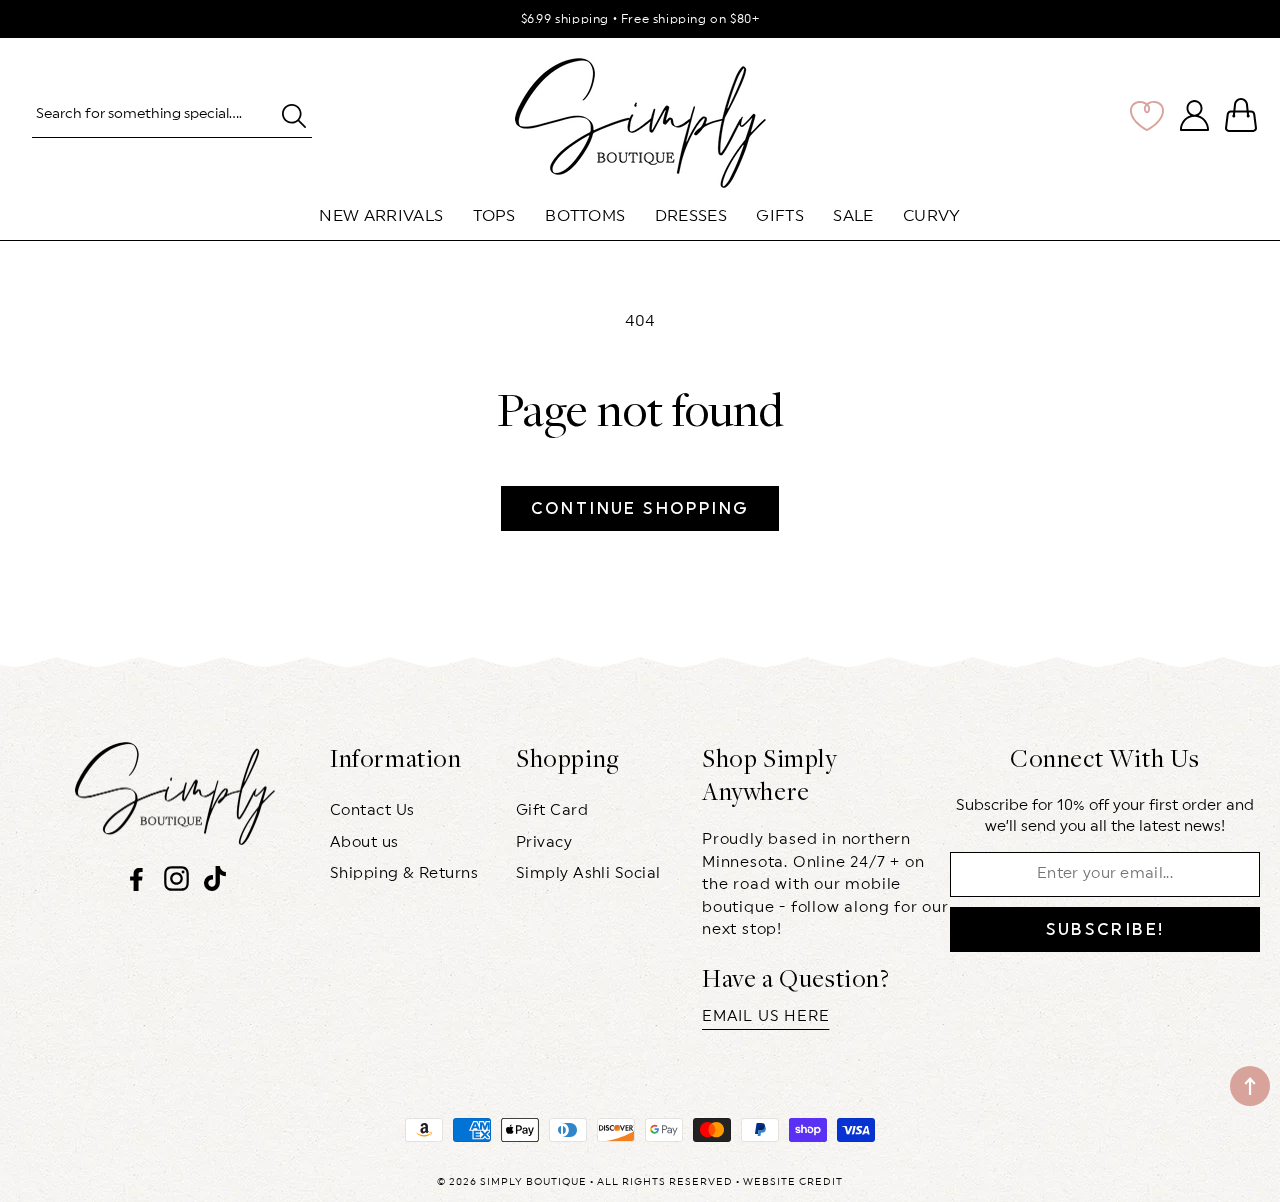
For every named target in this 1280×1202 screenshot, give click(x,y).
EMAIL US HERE (765, 1016)
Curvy (932, 216)
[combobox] (172, 116)
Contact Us (372, 810)
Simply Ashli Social (588, 873)
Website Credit (793, 1182)
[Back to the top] (1250, 1086)
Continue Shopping (640, 508)
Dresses (691, 216)
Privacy (544, 842)
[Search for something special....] (293, 116)
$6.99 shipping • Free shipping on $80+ (640, 19)
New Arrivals (381, 216)
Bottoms (585, 216)
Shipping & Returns (404, 873)
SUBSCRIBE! (1105, 929)
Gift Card (552, 810)
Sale (853, 216)
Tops (494, 216)
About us (364, 842)
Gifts (780, 216)
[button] (1245, 116)
